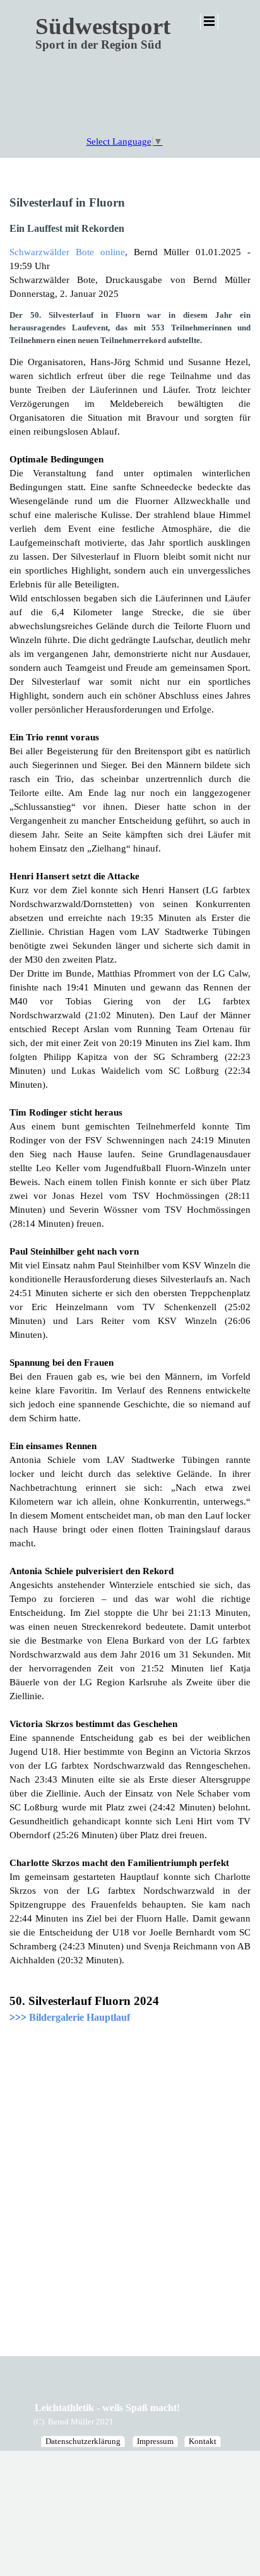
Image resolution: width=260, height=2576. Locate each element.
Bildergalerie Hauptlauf (80, 2017)
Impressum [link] (155, 2441)
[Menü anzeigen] (209, 21)
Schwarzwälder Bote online (67, 252)
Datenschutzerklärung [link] (83, 2441)
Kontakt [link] (203, 2441)
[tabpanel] (130, 1069)
